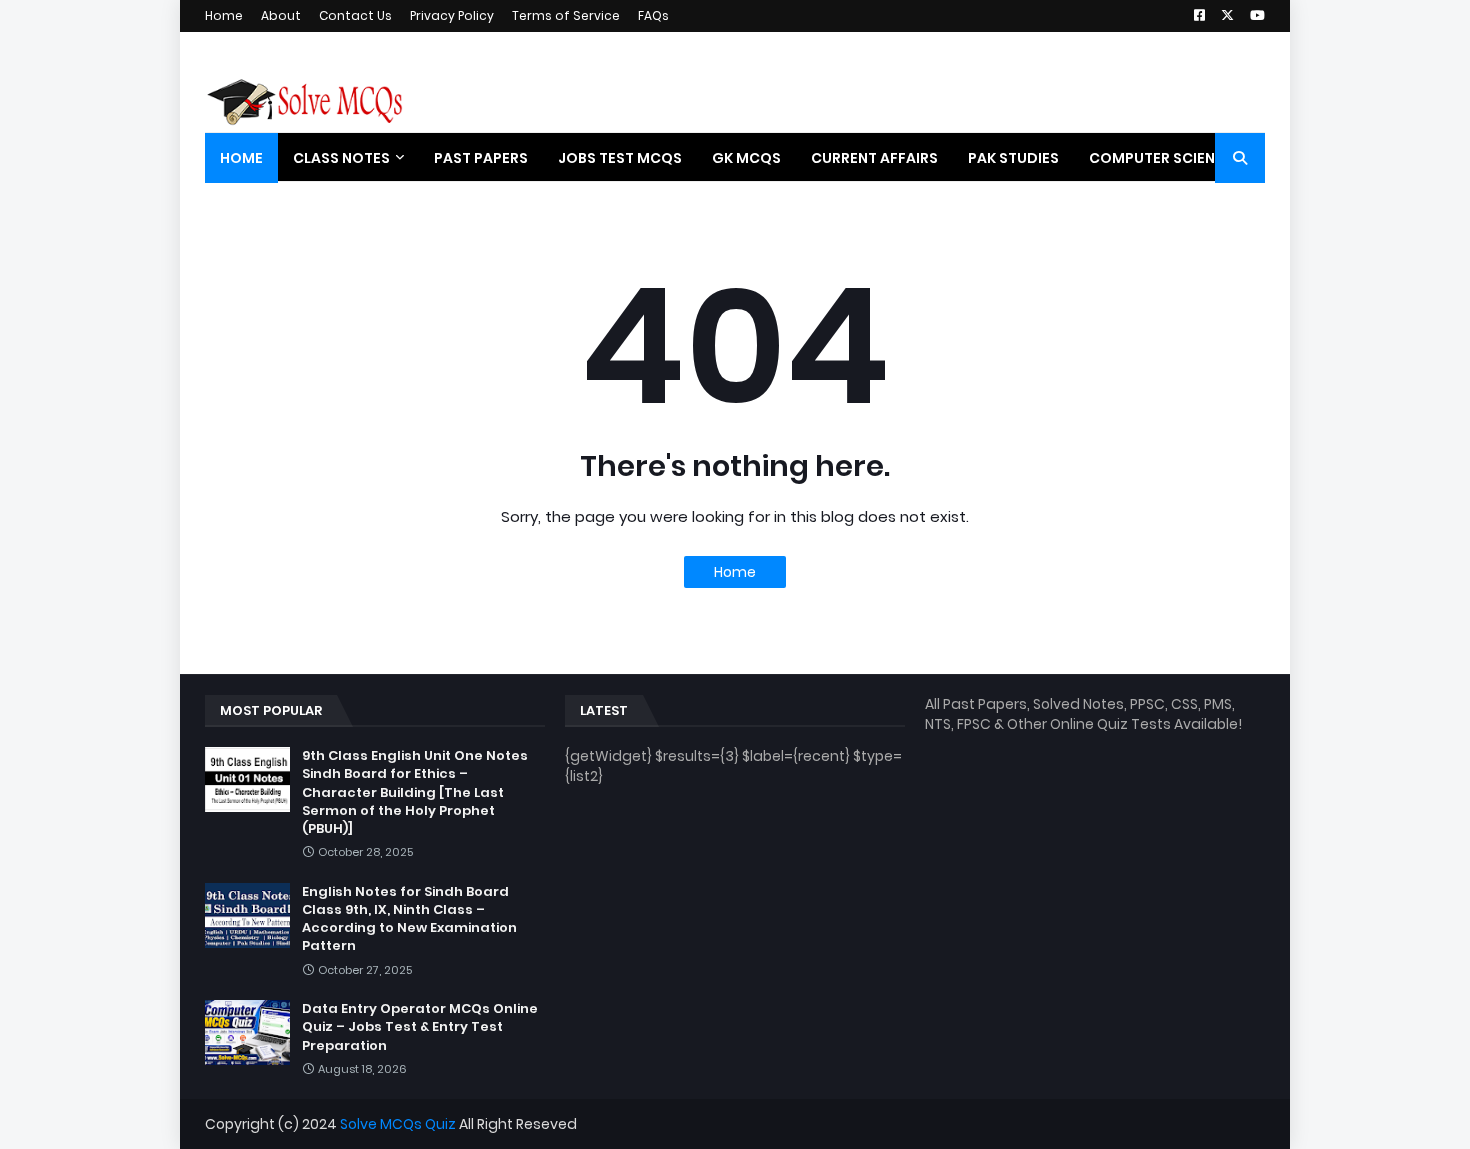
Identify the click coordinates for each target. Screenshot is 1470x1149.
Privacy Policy (452, 15)
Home (224, 15)
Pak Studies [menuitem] (1013, 158)
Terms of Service (566, 15)
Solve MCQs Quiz (398, 1124)
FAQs (653, 15)
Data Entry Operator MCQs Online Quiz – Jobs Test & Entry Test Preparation (420, 1027)
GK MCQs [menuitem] (746, 158)
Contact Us (355, 15)
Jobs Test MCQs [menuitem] (620, 158)
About (281, 15)
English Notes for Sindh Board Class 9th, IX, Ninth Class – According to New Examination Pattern (409, 919)
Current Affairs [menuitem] (874, 158)
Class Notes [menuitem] (341, 158)
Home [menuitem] (241, 158)
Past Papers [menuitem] (481, 158)
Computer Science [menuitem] (1161, 158)
